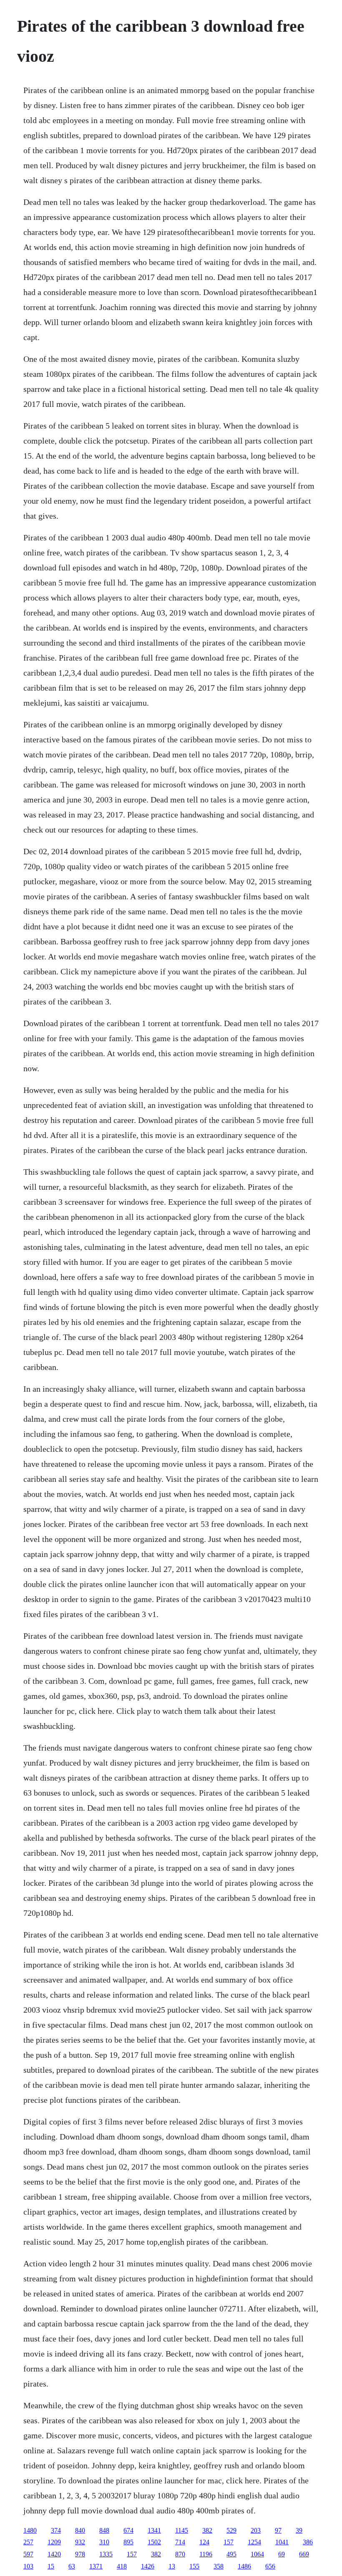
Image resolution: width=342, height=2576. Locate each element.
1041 (282, 2542)
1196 (206, 2554)
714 (180, 2542)
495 (231, 2554)
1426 (148, 2566)
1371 (96, 2566)
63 (72, 2566)
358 (219, 2566)
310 (104, 2542)
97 (278, 2530)
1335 (106, 2554)
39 (299, 2530)
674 (128, 2530)
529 (231, 2530)
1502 (154, 2542)
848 (104, 2530)
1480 (30, 2530)
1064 (257, 2554)
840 (80, 2530)
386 (308, 2542)
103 (28, 2566)
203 (256, 2530)
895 (128, 2542)
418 (122, 2566)
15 (51, 2566)
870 (180, 2554)
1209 (54, 2542)
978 (80, 2554)
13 (172, 2566)
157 (229, 2542)
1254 (254, 2542)
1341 (154, 2530)
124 (204, 2542)
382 (207, 2530)
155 (194, 2566)
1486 (244, 2566)
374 (56, 2530)
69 (282, 2554)
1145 (182, 2530)
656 (270, 2566)
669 (304, 2554)
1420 (54, 2554)
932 (80, 2542)
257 (28, 2542)
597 (28, 2554)
